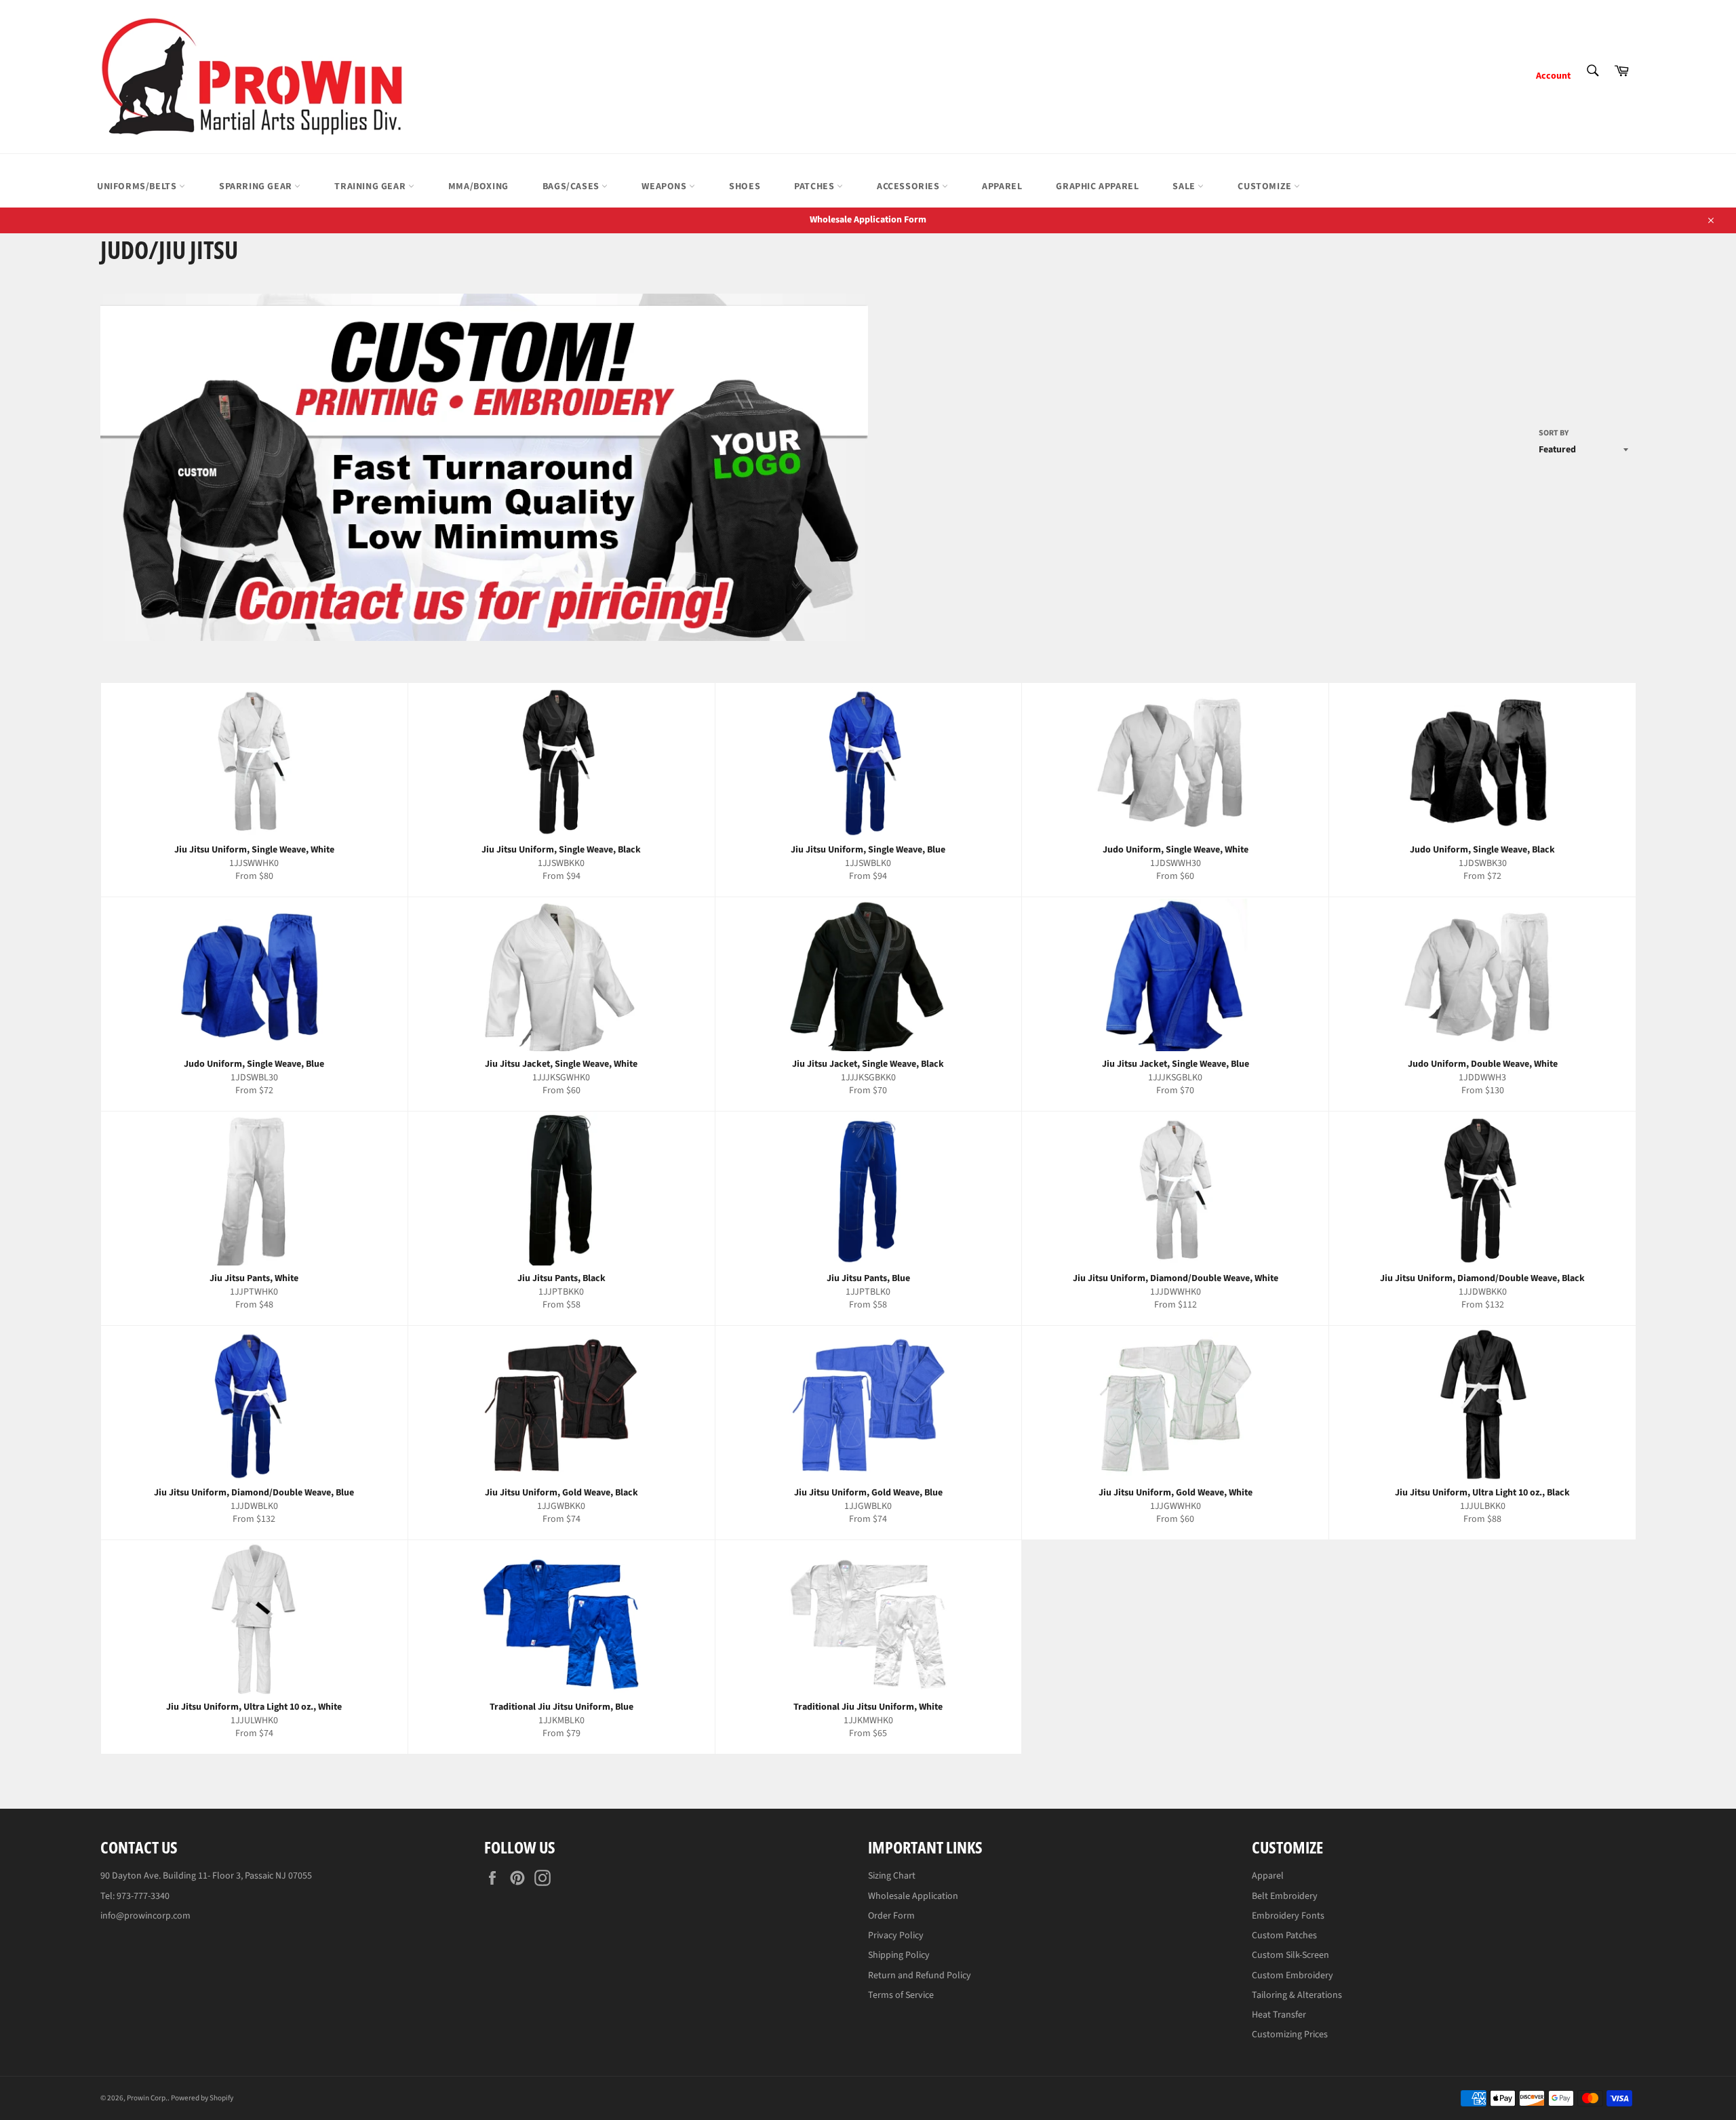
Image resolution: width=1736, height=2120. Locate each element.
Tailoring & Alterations (1297, 1995)
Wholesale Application (913, 1896)
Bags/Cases (572, 187)
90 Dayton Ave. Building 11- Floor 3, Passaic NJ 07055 (206, 1876)
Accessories (909, 187)
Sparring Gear (257, 187)
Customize (1266, 187)
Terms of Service (901, 1995)
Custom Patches (1284, 1936)
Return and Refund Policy (920, 1976)
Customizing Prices (1290, 2035)
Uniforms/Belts (138, 187)
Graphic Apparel (1097, 187)
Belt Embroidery (1285, 1896)
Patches (815, 187)
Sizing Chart (892, 1876)
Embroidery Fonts (1288, 1916)
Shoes (745, 187)
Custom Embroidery (1293, 1976)
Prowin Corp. (147, 2098)
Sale (1185, 187)
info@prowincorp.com (145, 1916)
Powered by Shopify (202, 2098)
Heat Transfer (1279, 2015)
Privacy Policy (896, 1936)
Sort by (1554, 433)
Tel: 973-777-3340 (135, 1896)
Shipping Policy (899, 1955)
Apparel (1002, 187)
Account (1553, 76)
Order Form (891, 1916)
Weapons (665, 187)
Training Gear (371, 187)
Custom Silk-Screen (1290, 1955)
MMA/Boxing (478, 187)
